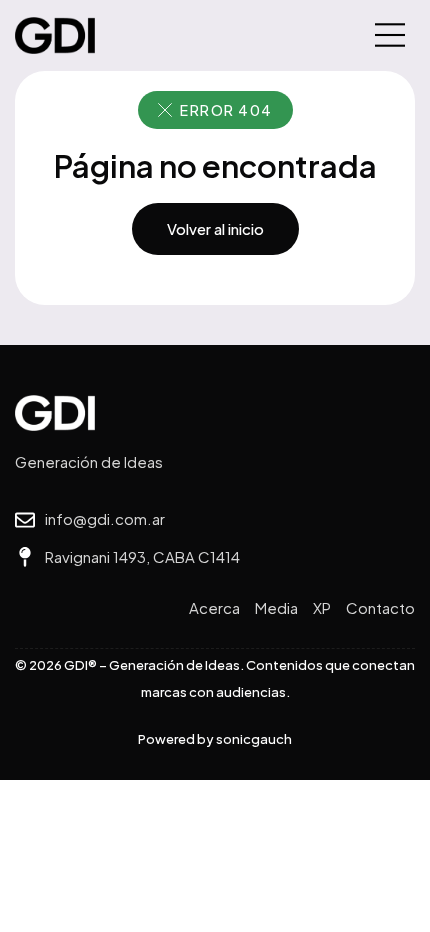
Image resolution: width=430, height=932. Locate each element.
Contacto (380, 607)
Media (276, 607)
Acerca (214, 607)
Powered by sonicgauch (215, 739)
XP (322, 607)
